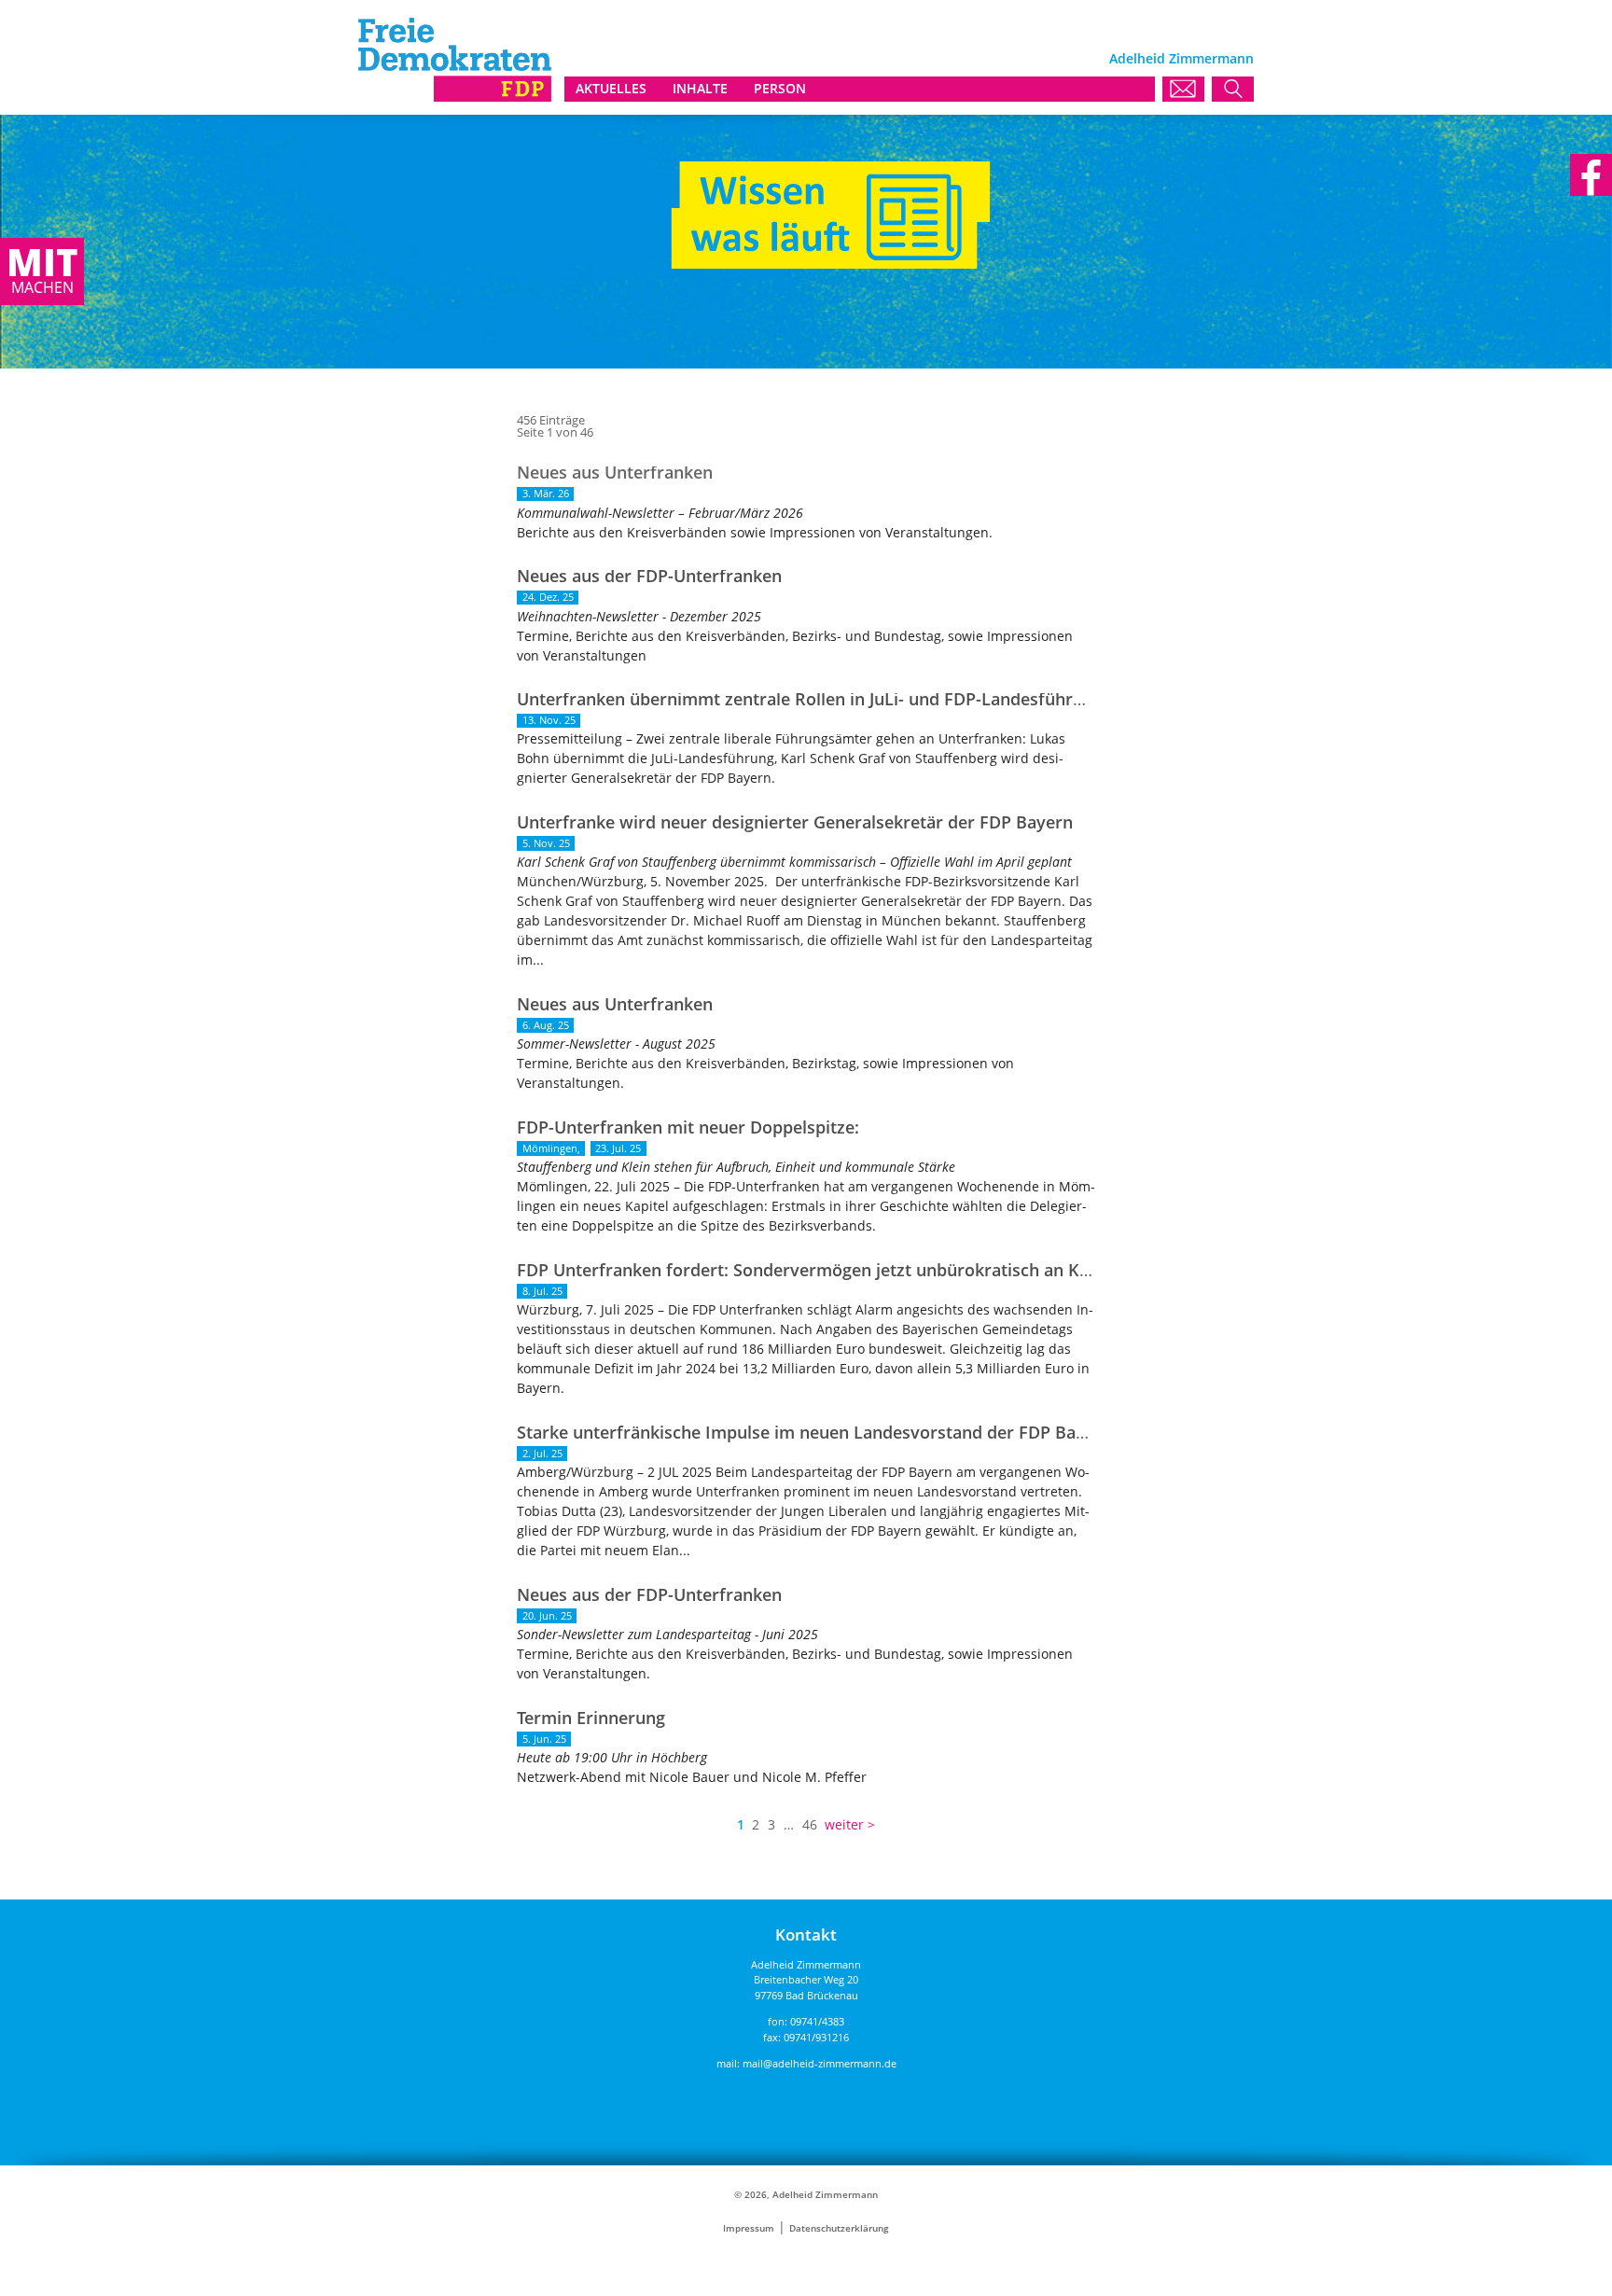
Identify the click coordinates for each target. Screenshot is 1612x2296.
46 (810, 1824)
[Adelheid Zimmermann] (455, 97)
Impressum (749, 2228)
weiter (844, 1824)
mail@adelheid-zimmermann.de (820, 2063)
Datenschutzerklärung (839, 2228)
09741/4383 (817, 2021)
